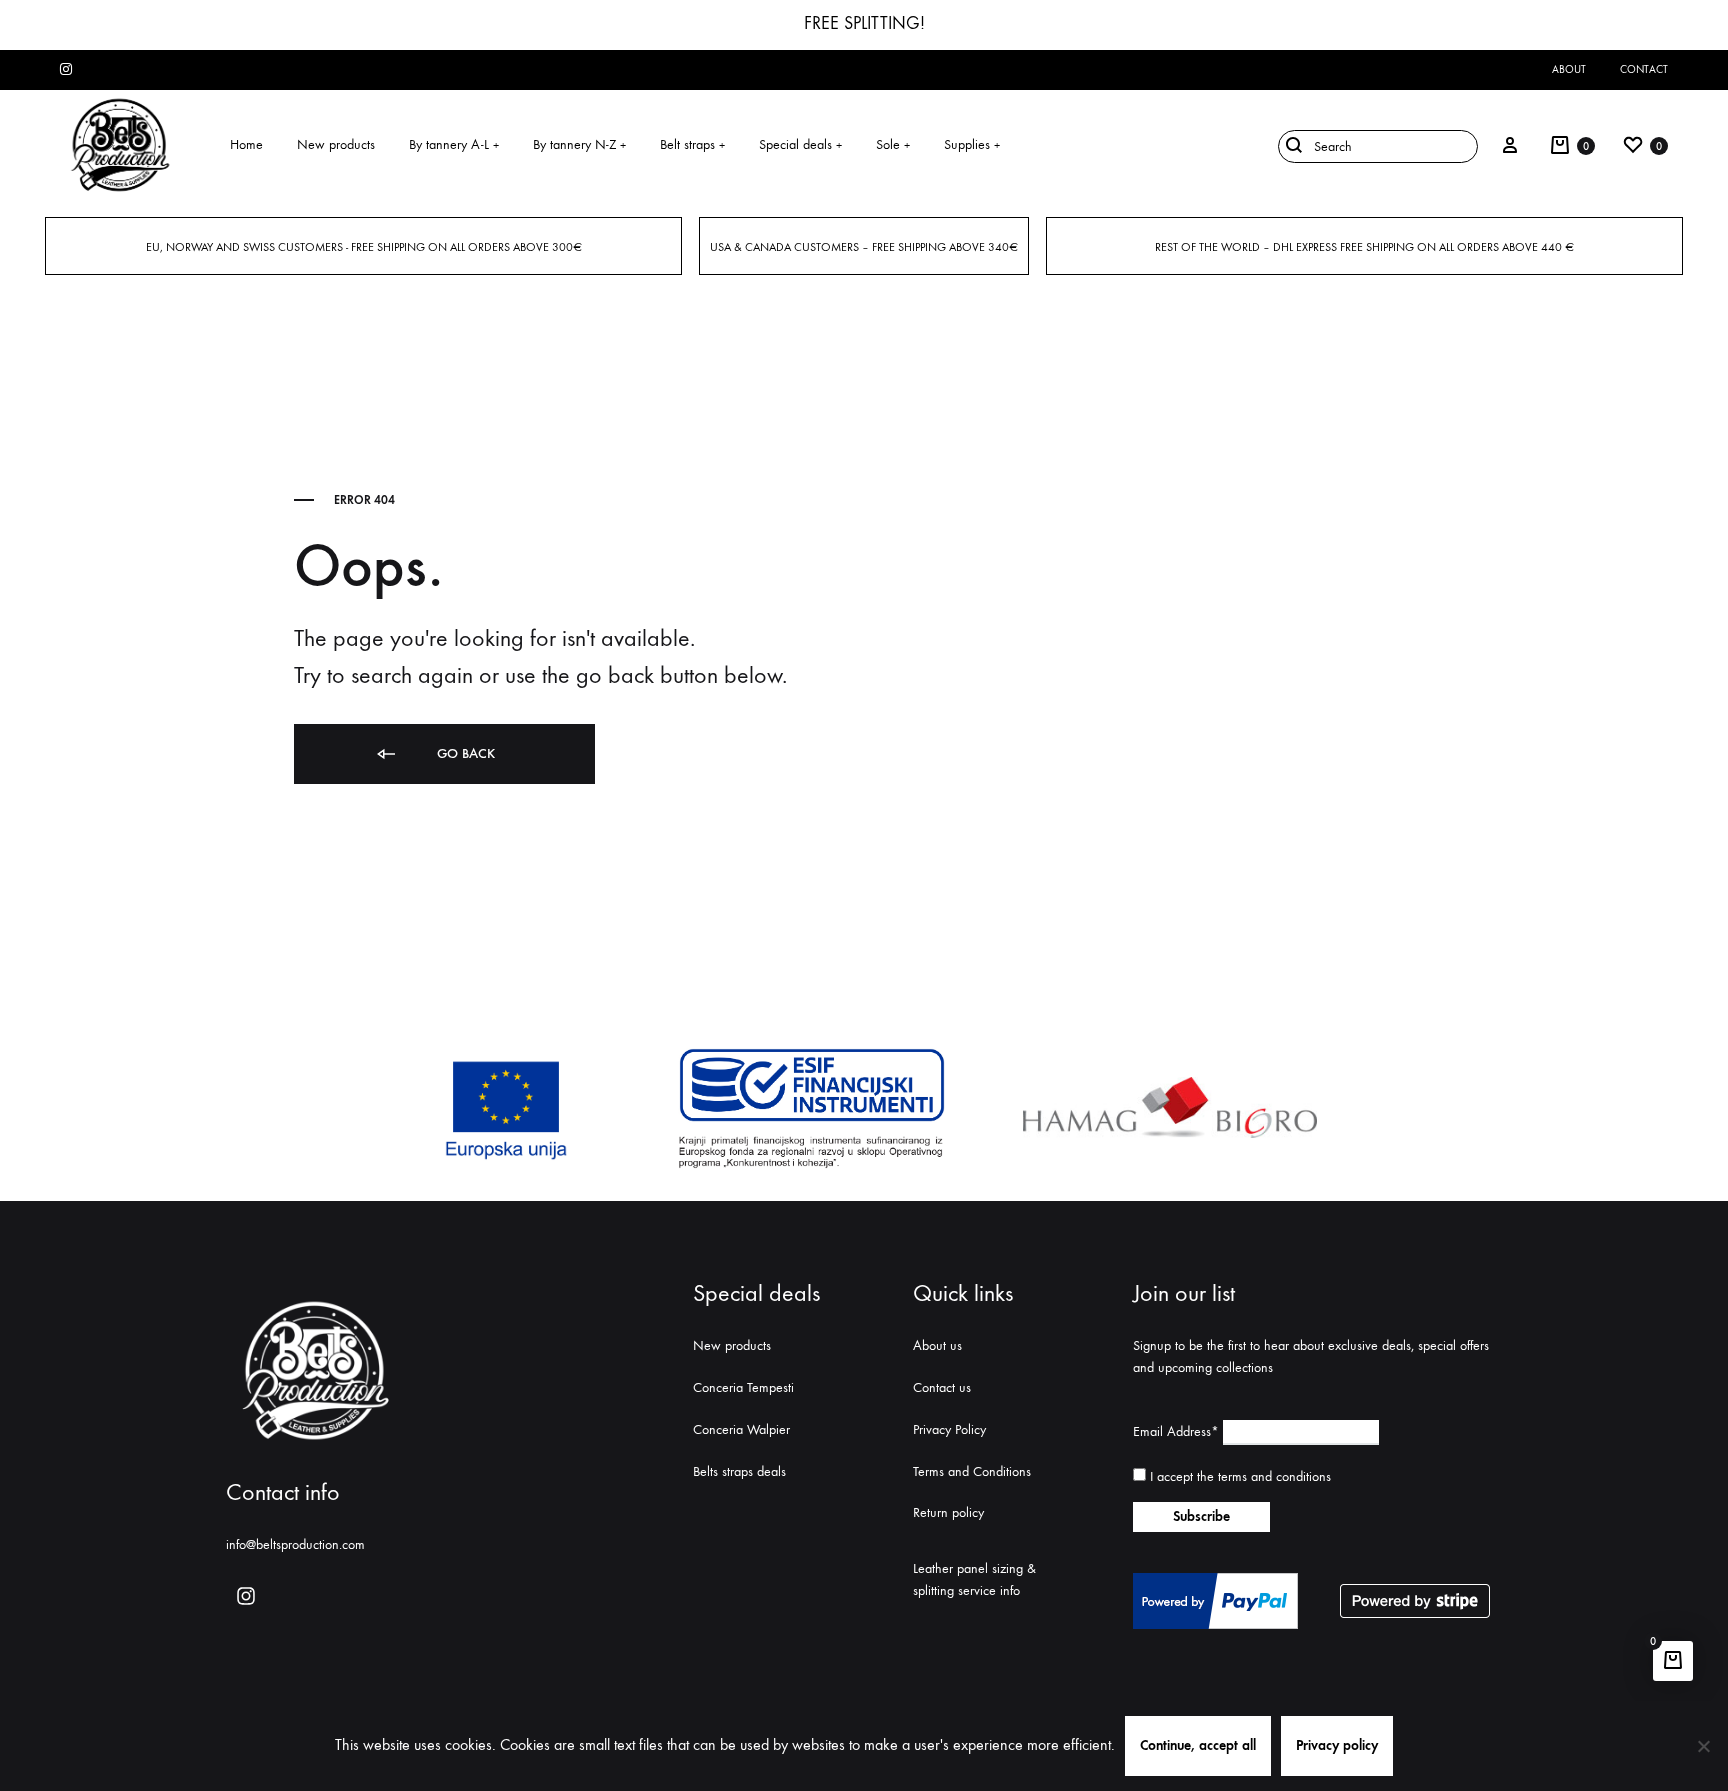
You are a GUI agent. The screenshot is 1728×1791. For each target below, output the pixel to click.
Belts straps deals (739, 1471)
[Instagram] (246, 1596)
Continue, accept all (1198, 1745)
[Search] (1373, 145)
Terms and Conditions (972, 1471)
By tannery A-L (454, 144)
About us (937, 1345)
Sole (893, 144)
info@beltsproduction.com (295, 1544)
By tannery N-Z (579, 144)
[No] (1703, 1746)
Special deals (800, 144)
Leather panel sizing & (974, 1568)
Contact (1644, 69)
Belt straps (692, 144)
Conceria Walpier (741, 1429)
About (1569, 69)
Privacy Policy (949, 1429)
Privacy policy (1337, 1745)
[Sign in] (1510, 145)
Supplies (972, 144)
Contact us (942, 1387)
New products (336, 144)
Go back (464, 753)
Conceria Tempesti (743, 1387)
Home (246, 144)
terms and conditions (1274, 1476)
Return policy (948, 1512)
